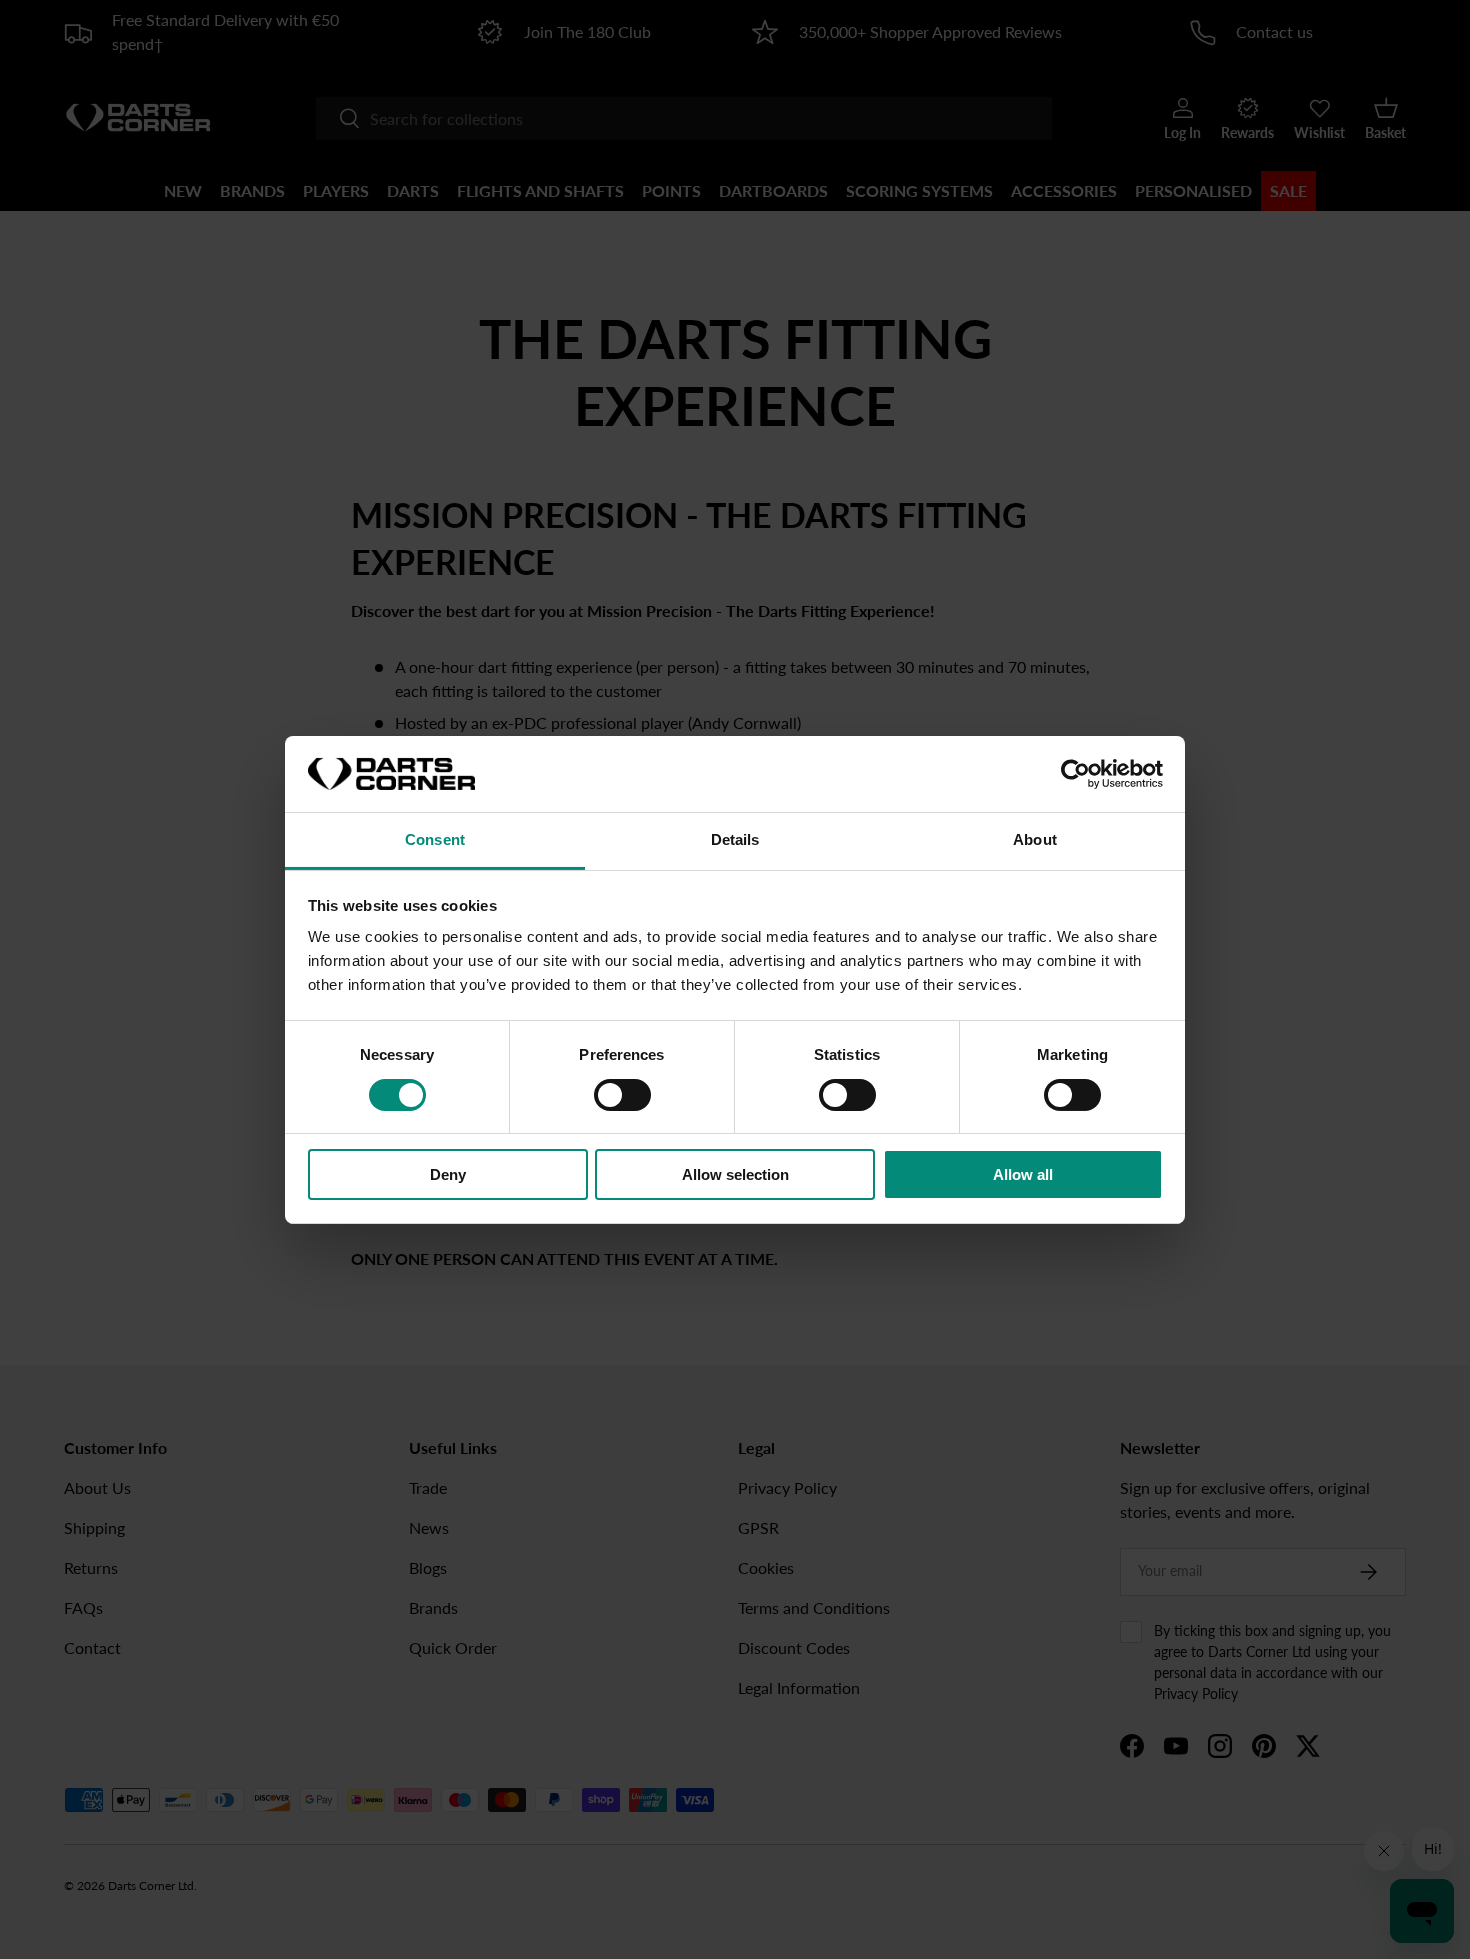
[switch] (622, 1095)
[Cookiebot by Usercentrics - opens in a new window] (1075, 774)
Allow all (1023, 1174)
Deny (448, 1174)
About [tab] (1035, 839)
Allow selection (735, 1174)
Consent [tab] (435, 839)
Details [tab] (735, 839)
